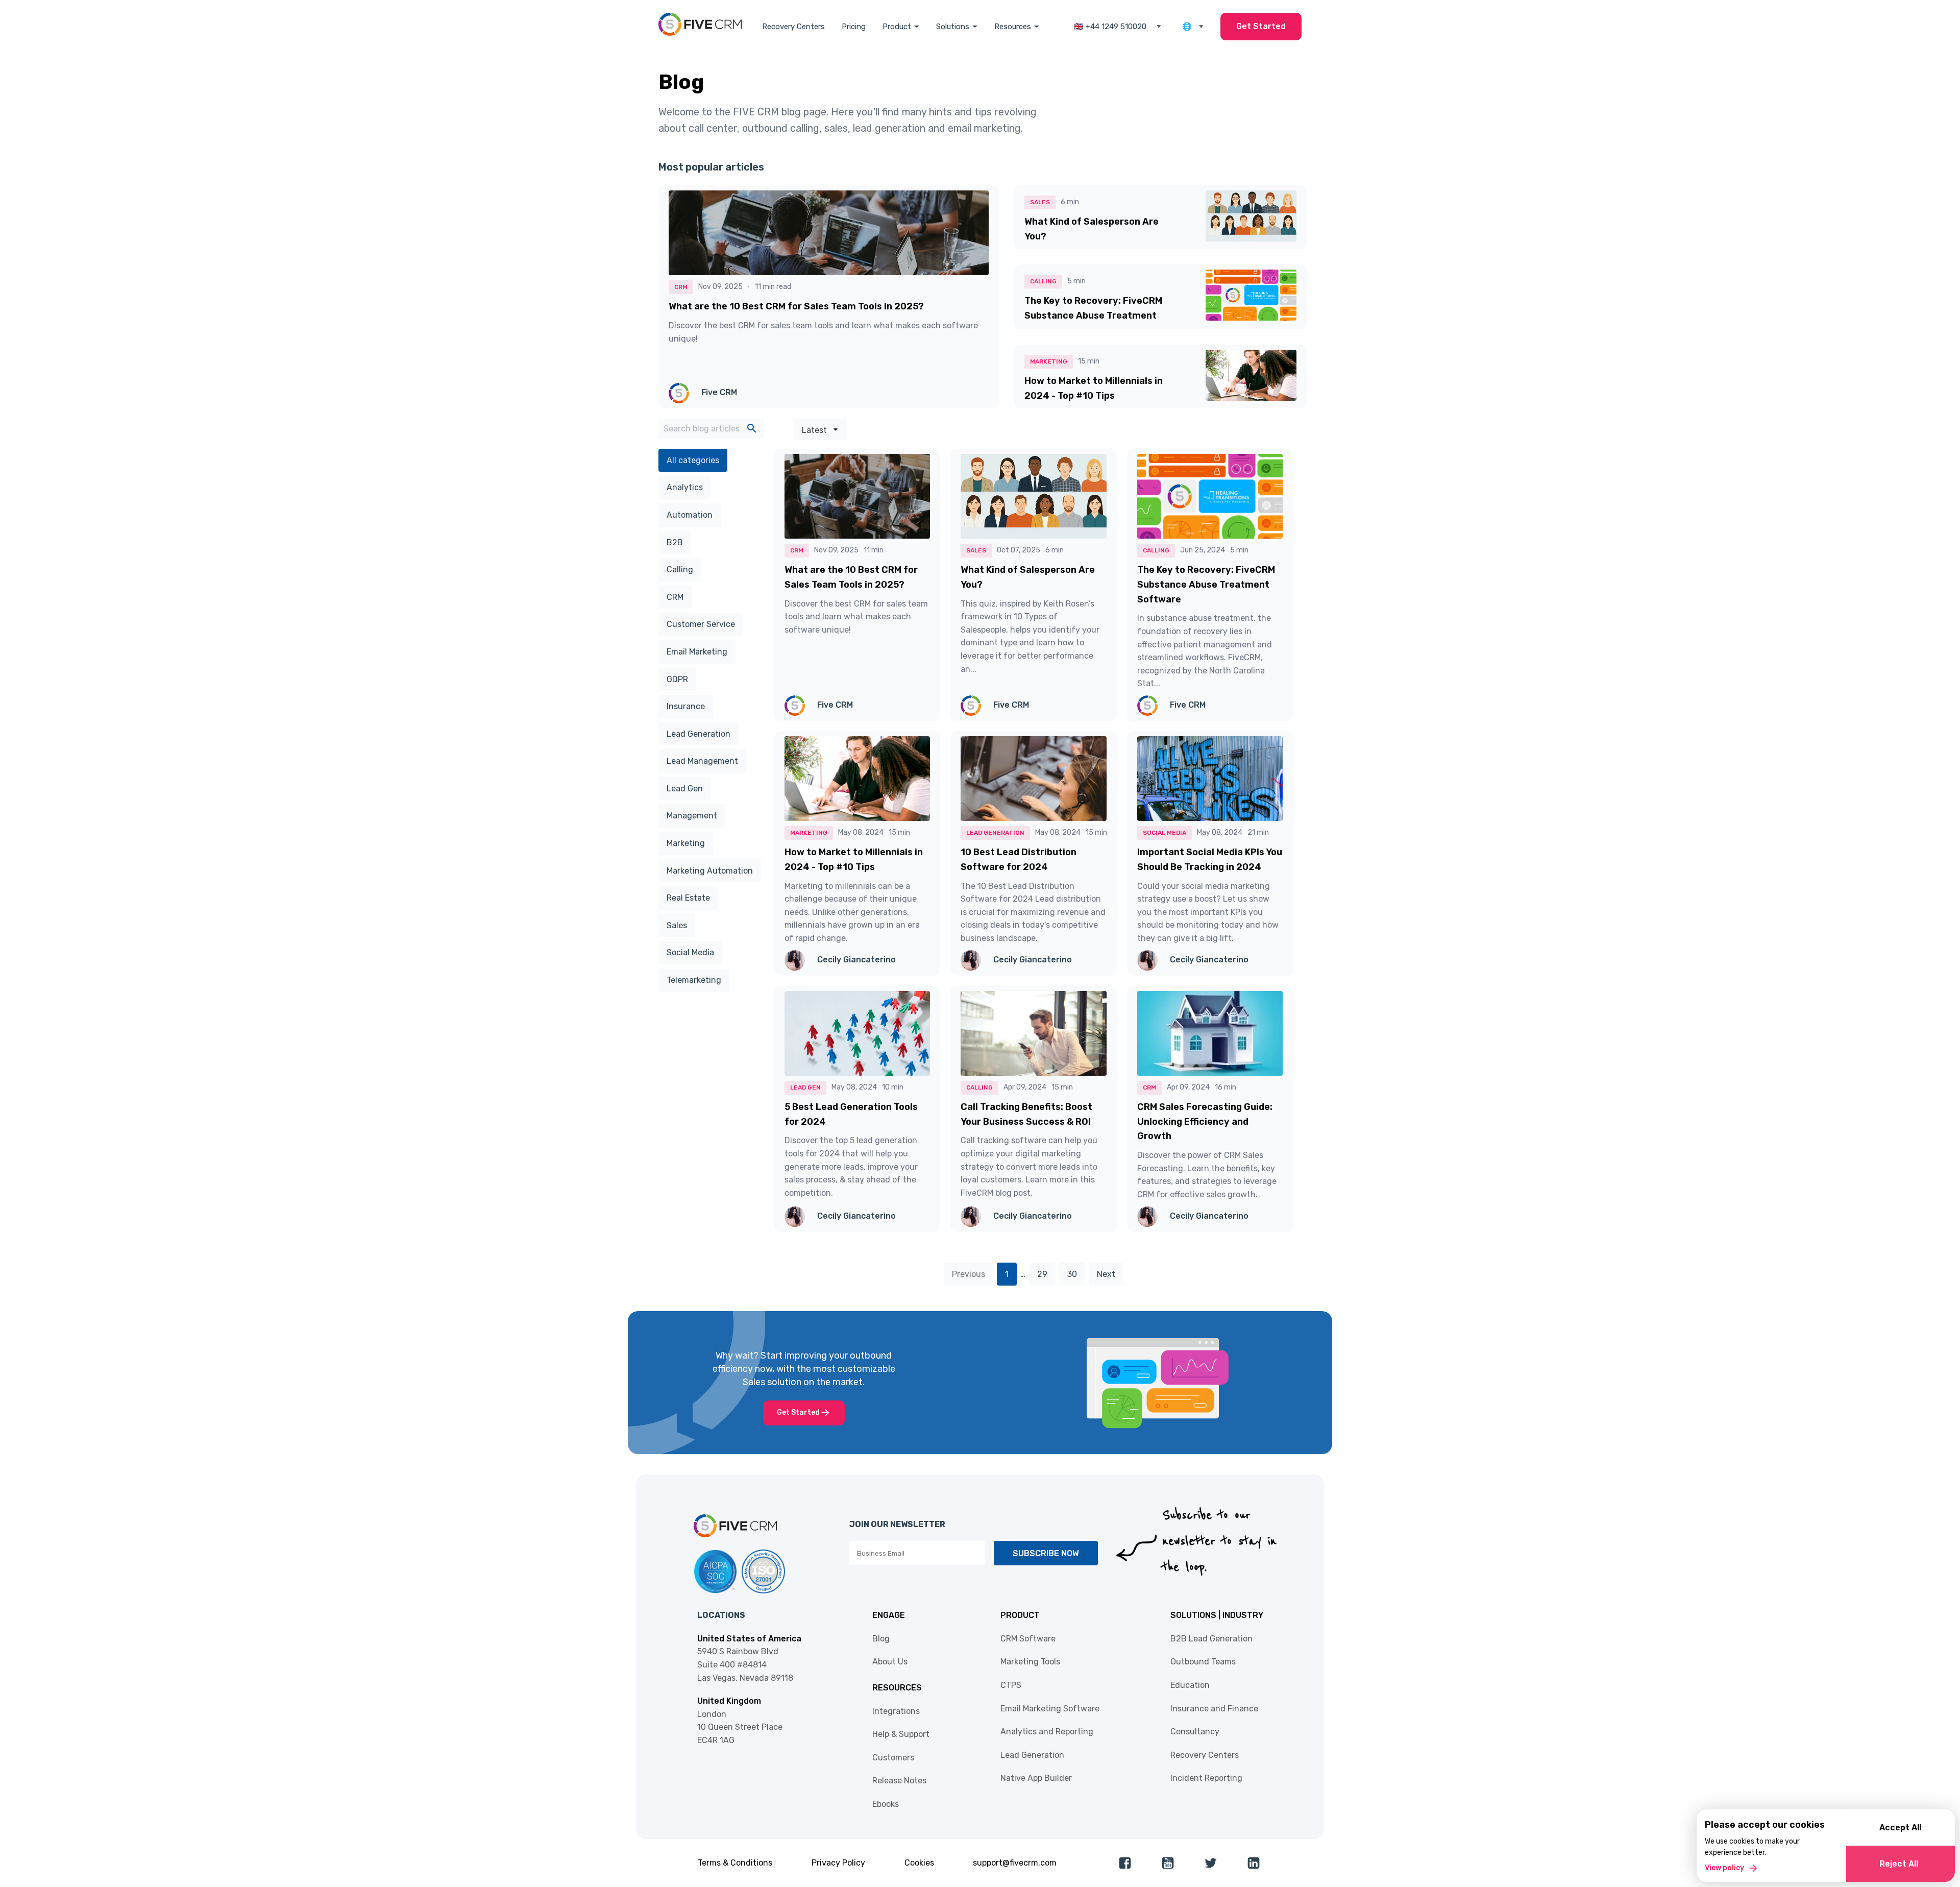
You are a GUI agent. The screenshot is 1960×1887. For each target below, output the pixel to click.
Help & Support (901, 1734)
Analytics (685, 487)
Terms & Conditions (735, 1863)
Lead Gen (685, 789)
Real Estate (688, 898)
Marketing (686, 843)
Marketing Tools (1030, 1662)
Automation (690, 515)
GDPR (677, 679)
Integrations (896, 1711)
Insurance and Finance (1214, 1709)
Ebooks (886, 1804)
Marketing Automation (710, 871)
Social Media (690, 952)
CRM (675, 597)
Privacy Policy (838, 1863)
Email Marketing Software (1050, 1709)
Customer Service (701, 624)
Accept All (1900, 1828)
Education (1190, 1685)
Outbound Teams (1203, 1662)
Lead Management (702, 761)
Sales (677, 925)
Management (692, 816)
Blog (881, 1639)
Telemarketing (694, 980)
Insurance (686, 706)
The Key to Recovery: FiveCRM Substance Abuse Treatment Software (1093, 316)
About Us (890, 1662)
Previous (969, 1274)
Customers (893, 1758)
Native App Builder (1036, 1778)
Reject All (1899, 1864)
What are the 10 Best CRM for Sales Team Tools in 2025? (796, 306)
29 (1042, 1274)
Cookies (919, 1863)
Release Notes (899, 1781)
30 (1072, 1274)
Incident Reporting (1206, 1778)
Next (1106, 1274)
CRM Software (1028, 1639)
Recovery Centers (793, 27)
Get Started (1261, 26)
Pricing (854, 27)
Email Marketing (697, 652)
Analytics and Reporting (1047, 1732)
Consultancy (1195, 1732)
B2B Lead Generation (1211, 1639)
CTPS (1011, 1685)
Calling (680, 570)
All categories (693, 460)
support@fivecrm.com (1015, 1863)
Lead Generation (699, 734)
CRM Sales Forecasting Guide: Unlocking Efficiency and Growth (1205, 1122)
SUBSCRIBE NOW (1046, 1553)
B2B (675, 542)
